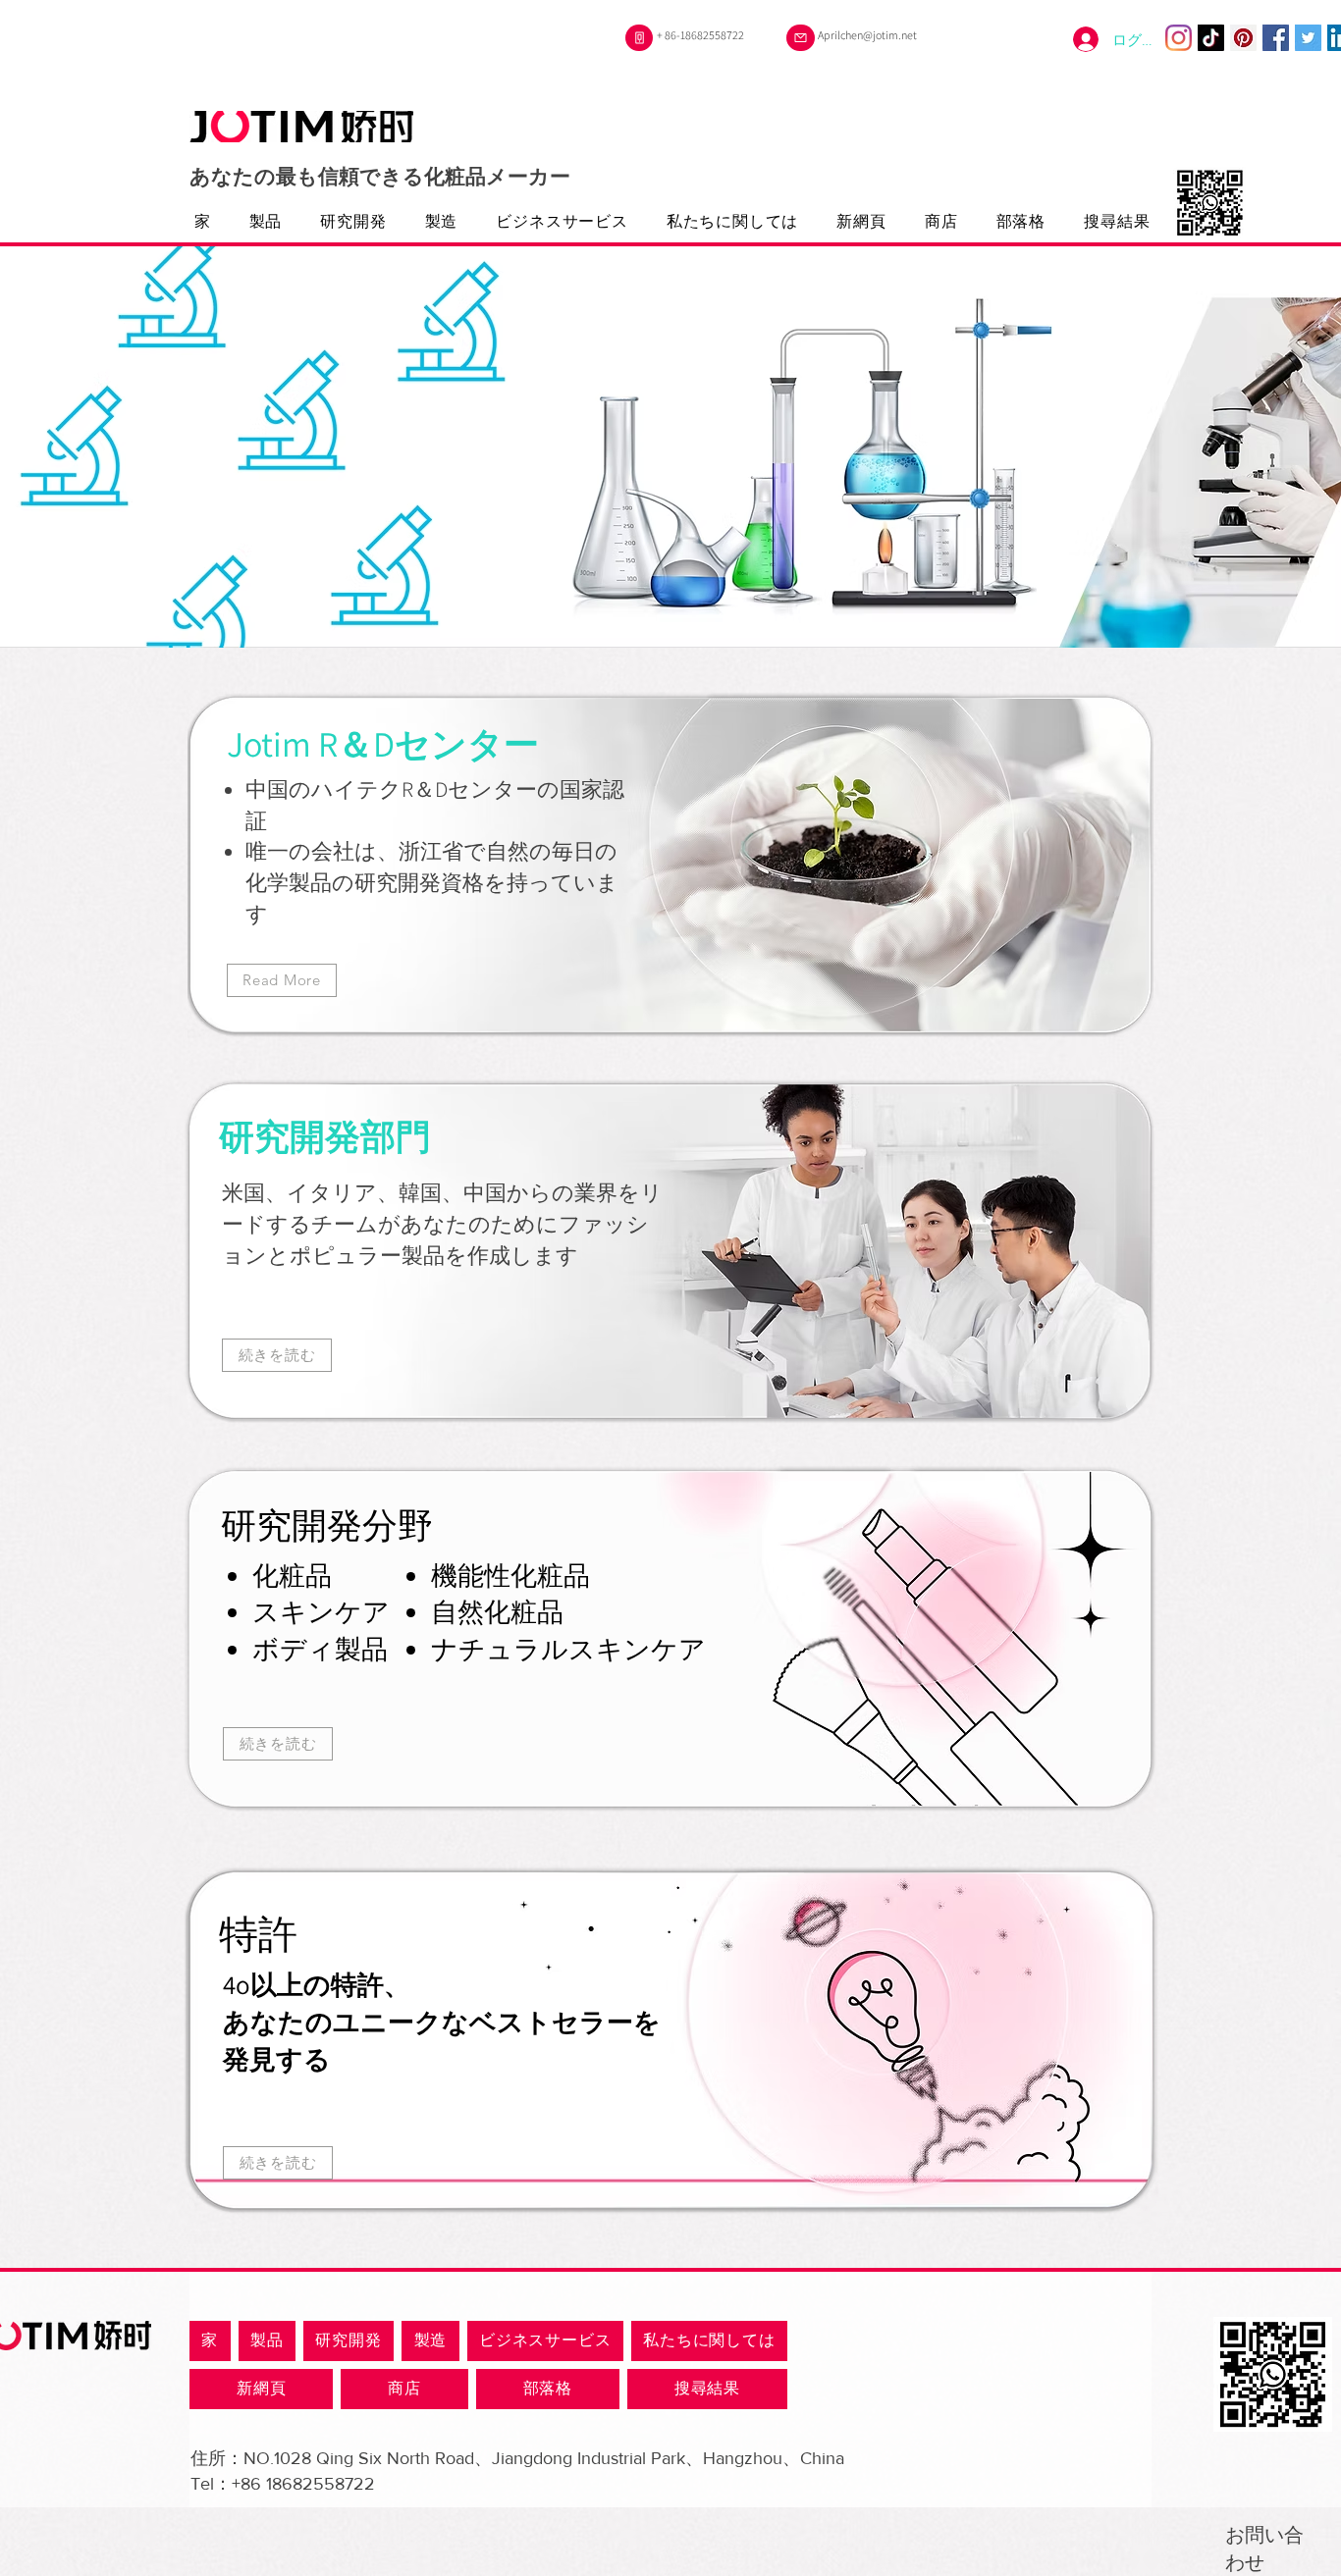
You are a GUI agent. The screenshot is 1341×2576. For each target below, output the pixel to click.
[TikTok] (1211, 38)
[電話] (639, 38)
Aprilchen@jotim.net (867, 35)
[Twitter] (1308, 38)
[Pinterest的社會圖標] (1243, 38)
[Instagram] (1179, 38)
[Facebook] (1276, 38)
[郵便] (801, 38)
